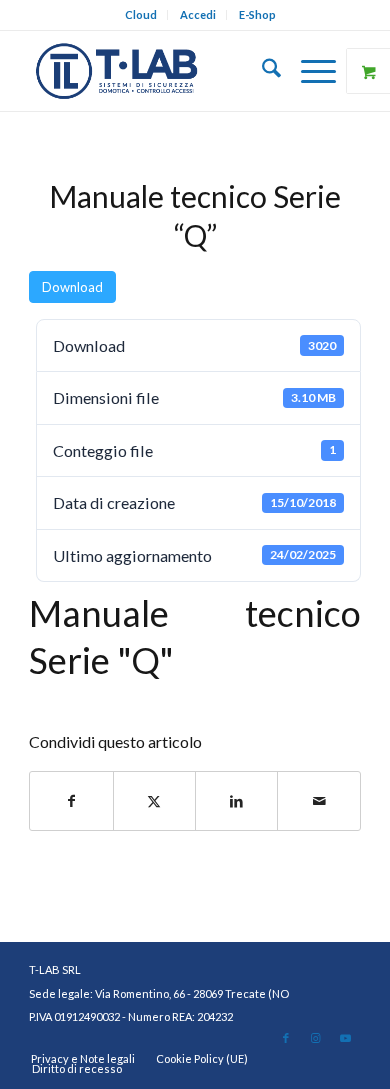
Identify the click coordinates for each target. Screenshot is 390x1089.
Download (72, 287)
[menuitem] (141, 15)
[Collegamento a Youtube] (346, 1038)
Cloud (141, 14)
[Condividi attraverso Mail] (318, 801)
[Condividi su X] (154, 801)
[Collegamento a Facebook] (286, 1038)
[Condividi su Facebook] (71, 801)
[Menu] (308, 71)
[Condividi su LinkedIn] (236, 801)
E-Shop (257, 14)
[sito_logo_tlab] (161, 71)
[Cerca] (261, 71)
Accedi (198, 14)
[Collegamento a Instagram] (316, 1038)
